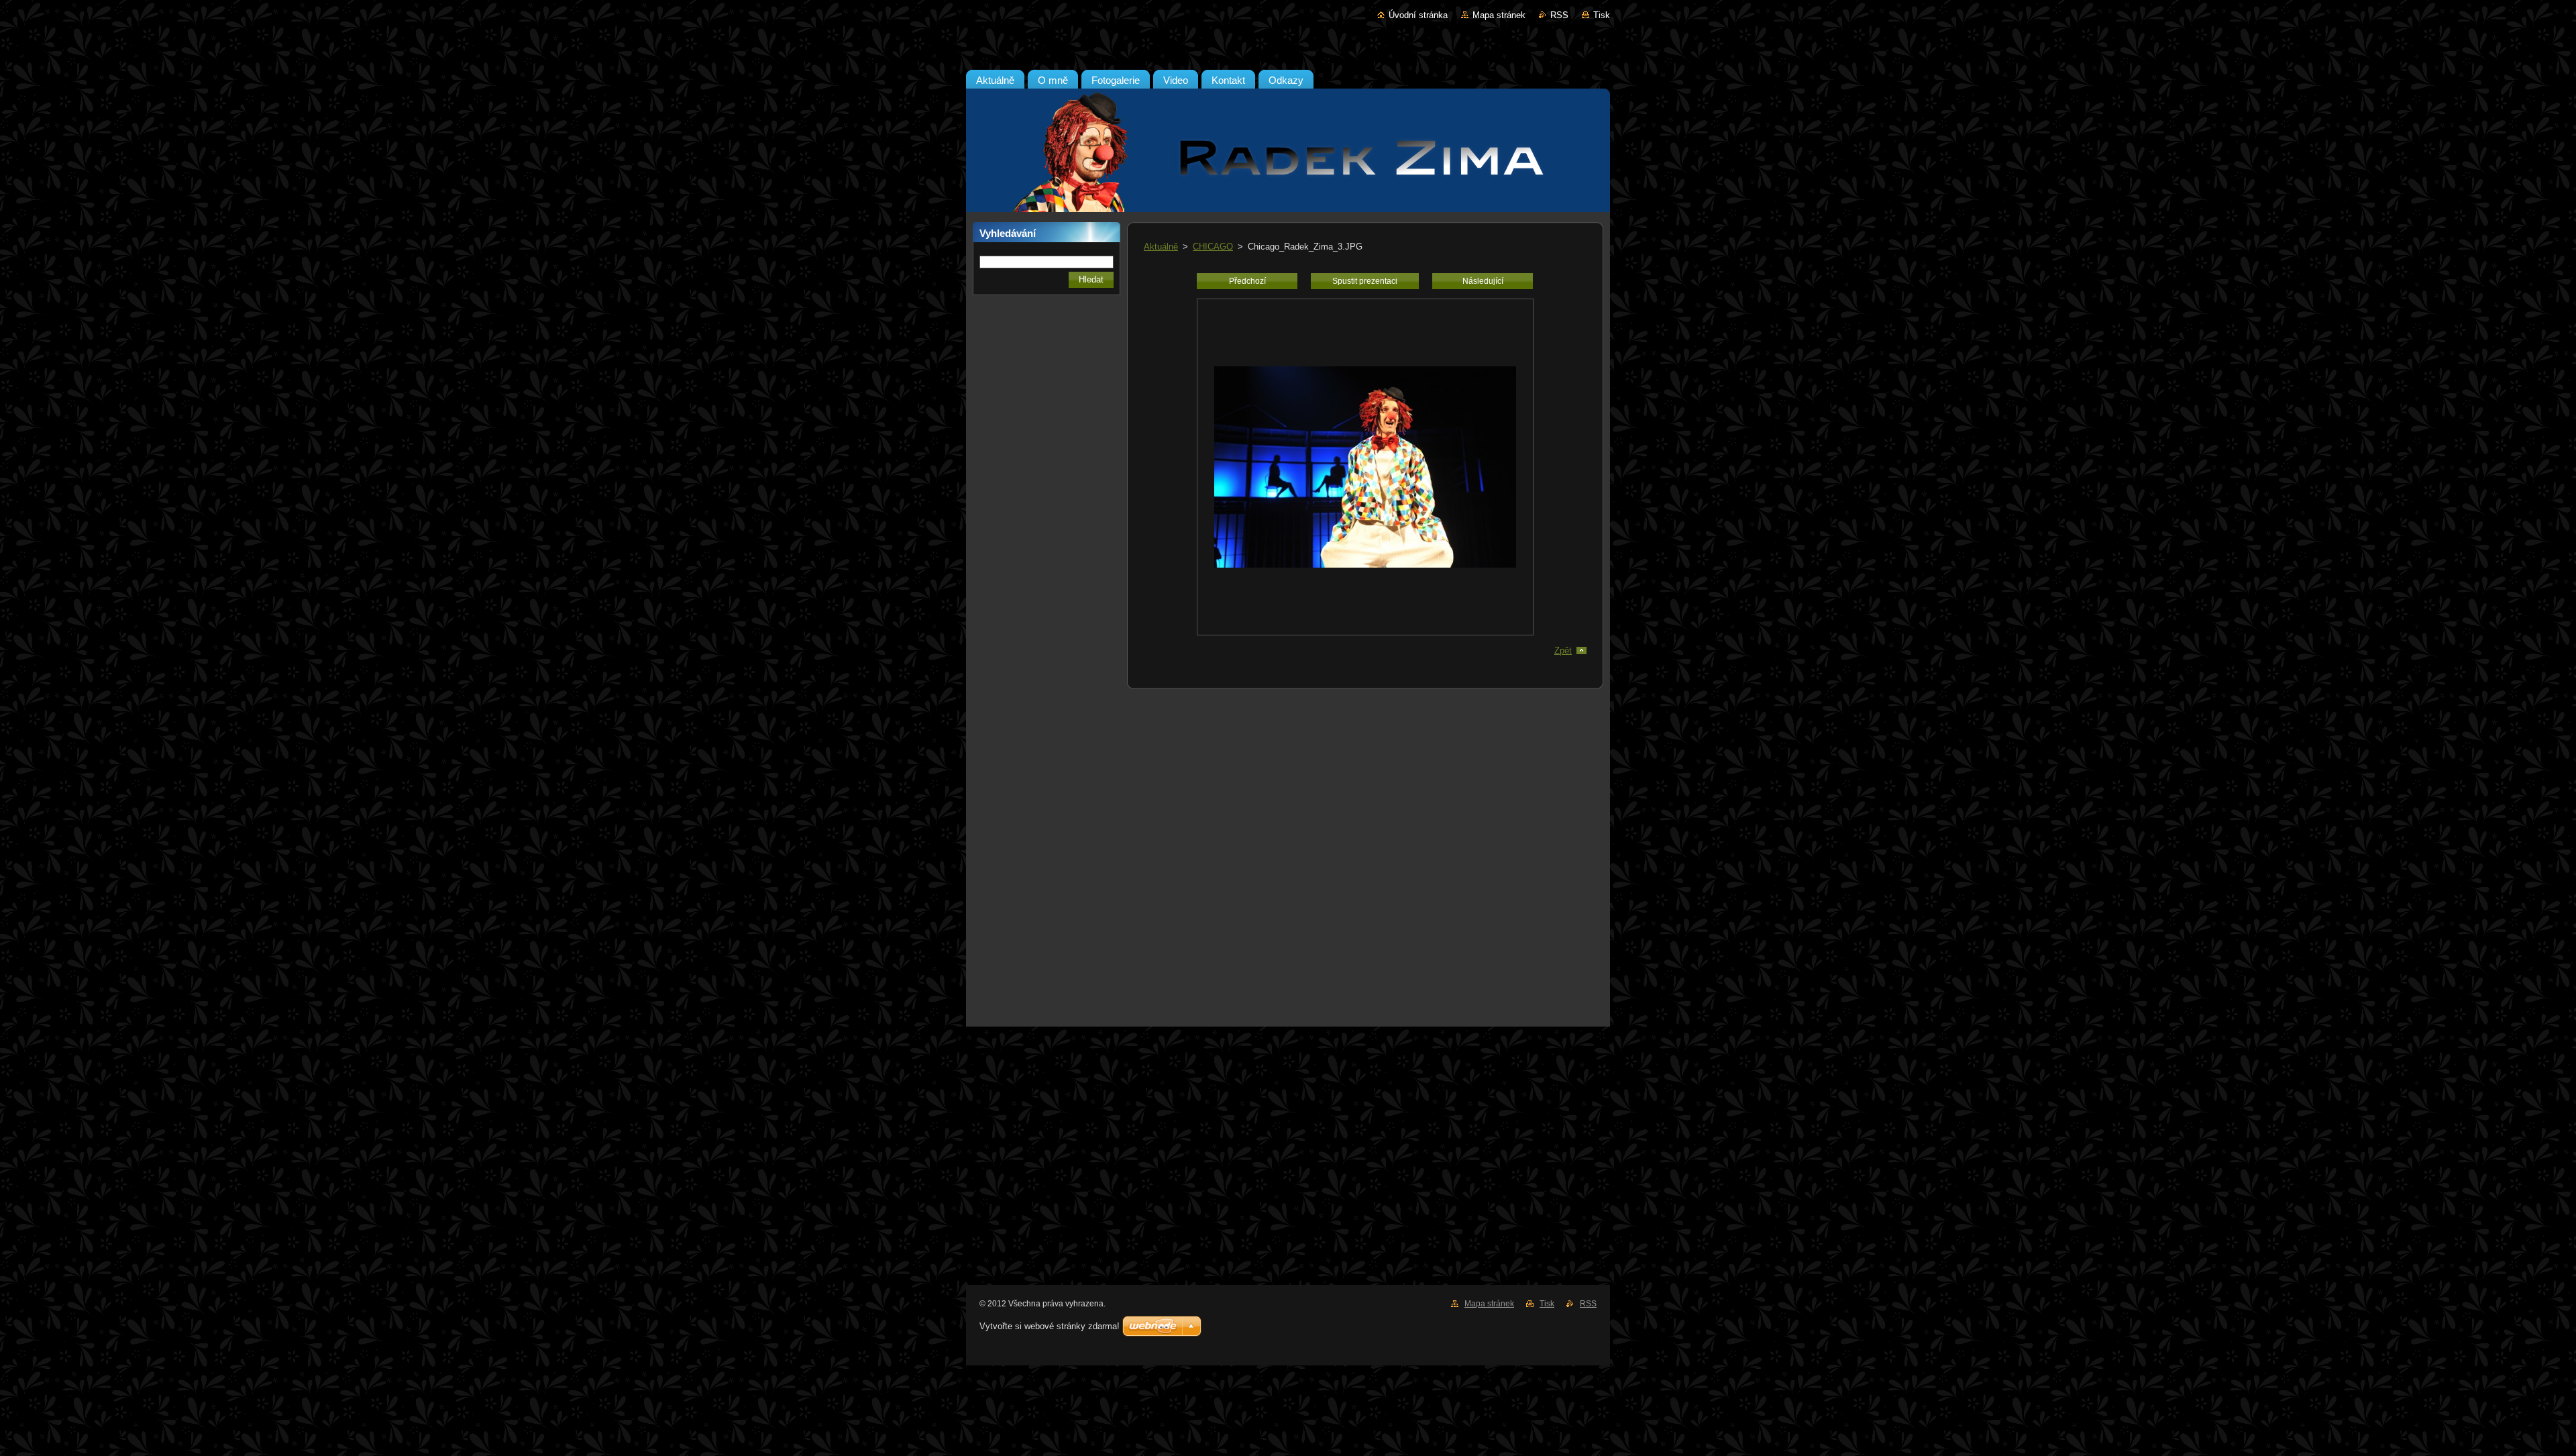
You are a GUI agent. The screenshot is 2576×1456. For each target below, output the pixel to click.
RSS (1559, 15)
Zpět (1563, 651)
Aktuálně (1161, 247)
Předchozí (1247, 281)
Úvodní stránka (1418, 15)
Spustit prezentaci (1365, 281)
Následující (1483, 281)
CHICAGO (1213, 247)
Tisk (1602, 15)
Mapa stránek (1499, 15)
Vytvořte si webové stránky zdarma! (1050, 1326)
